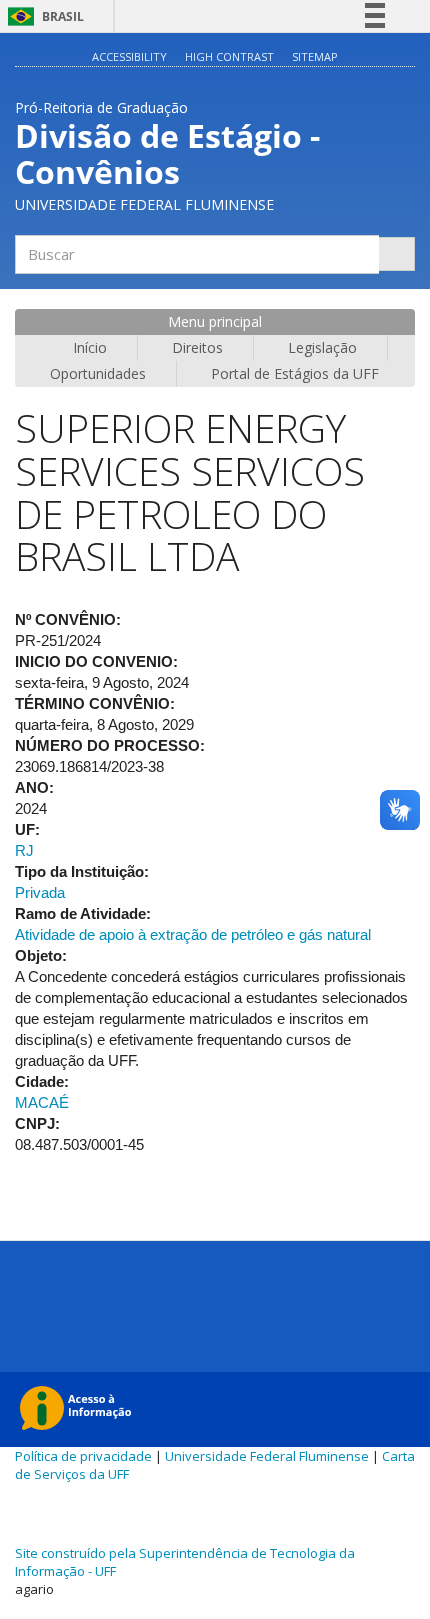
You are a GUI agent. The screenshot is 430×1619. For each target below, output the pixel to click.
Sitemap (315, 56)
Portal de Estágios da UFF (295, 373)
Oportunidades (98, 373)
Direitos (197, 347)
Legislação (322, 347)
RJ (24, 850)
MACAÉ (42, 1102)
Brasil (42, 16)
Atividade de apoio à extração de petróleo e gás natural (193, 934)
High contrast (229, 56)
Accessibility (129, 56)
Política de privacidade (83, 1456)
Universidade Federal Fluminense (267, 1456)
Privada (40, 892)
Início (90, 347)
